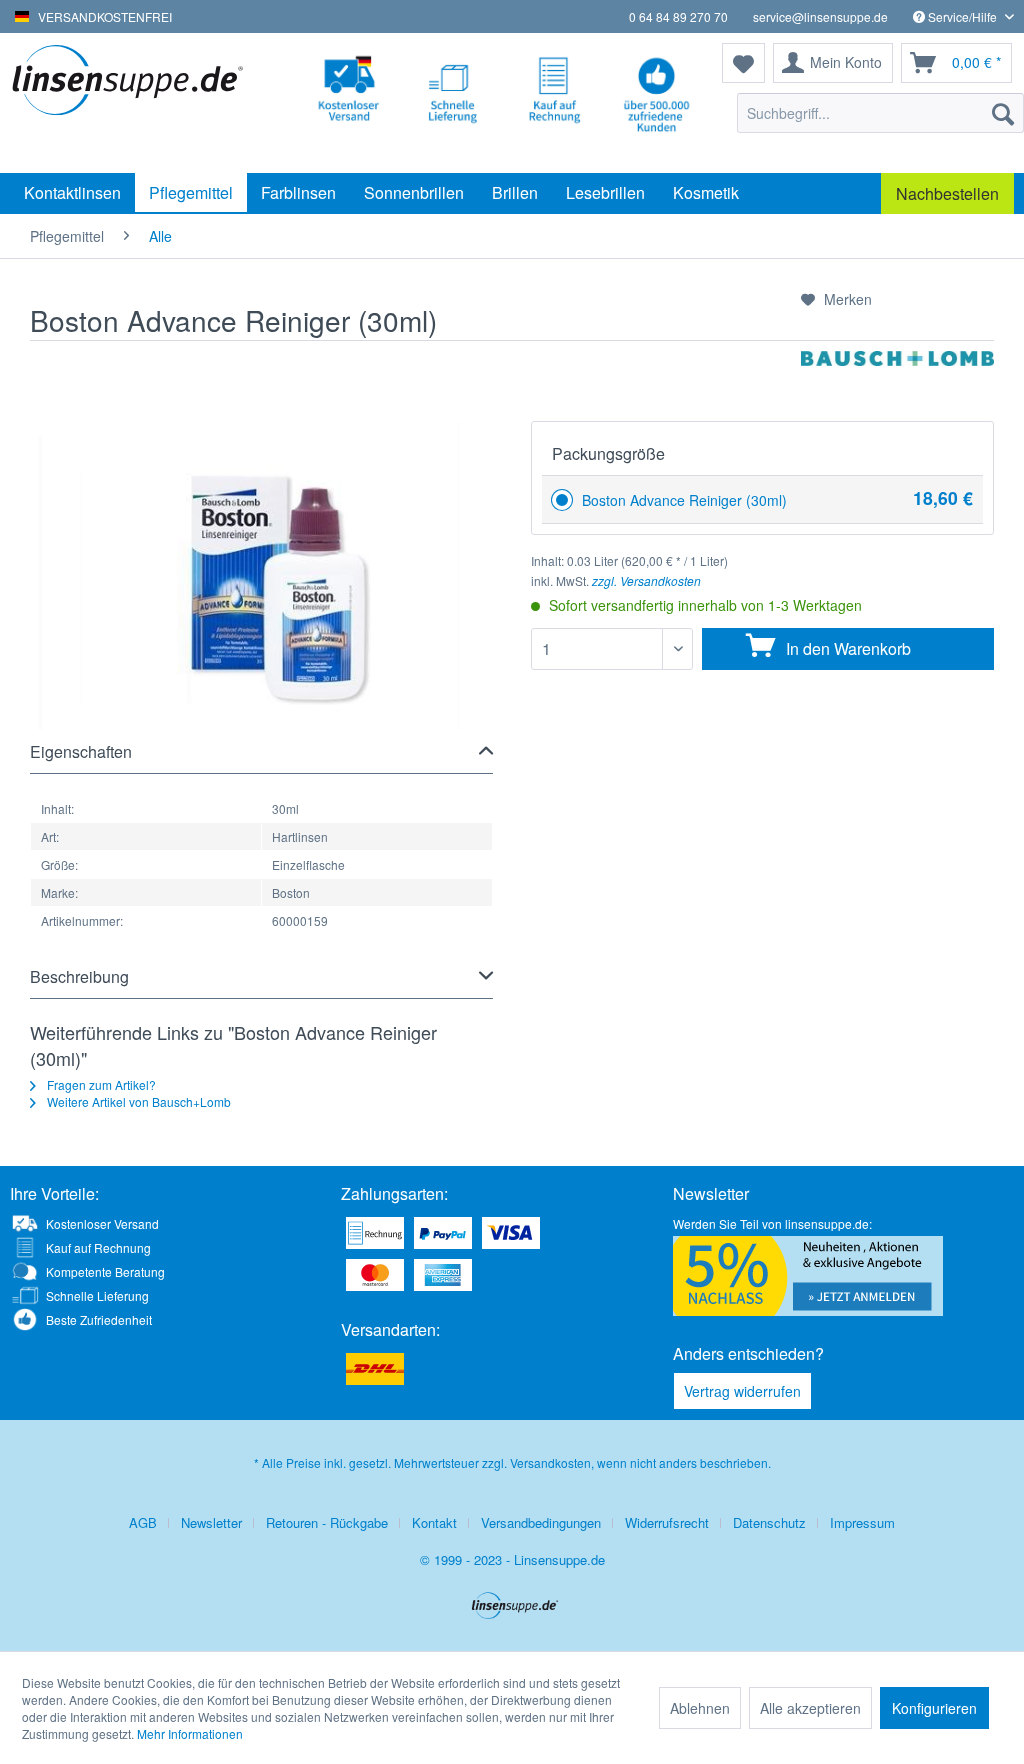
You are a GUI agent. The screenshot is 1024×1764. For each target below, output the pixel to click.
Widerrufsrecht (667, 1522)
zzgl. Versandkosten (646, 580)
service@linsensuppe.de (820, 16)
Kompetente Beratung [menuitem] (105, 1271)
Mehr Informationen (190, 1733)
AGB (143, 1522)
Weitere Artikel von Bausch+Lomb (137, 1101)
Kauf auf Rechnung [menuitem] (98, 1247)
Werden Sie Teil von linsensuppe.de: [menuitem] (772, 1223)
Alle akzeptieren (810, 1708)
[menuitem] (880, 113)
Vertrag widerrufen (742, 1391)
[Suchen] (1003, 113)
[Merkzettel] (743, 63)
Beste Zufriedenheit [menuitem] (99, 1319)
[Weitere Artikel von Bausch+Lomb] (897, 386)
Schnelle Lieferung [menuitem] (97, 1295)
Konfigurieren (934, 1708)
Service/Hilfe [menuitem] (962, 16)
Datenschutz (769, 1522)
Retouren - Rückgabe (327, 1522)
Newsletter (211, 1522)
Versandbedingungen (541, 1522)
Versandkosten (550, 1462)
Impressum (862, 1522)
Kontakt (434, 1522)
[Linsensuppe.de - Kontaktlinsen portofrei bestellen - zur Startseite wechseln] (132, 103)
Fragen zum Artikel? (100, 1084)
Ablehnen (700, 1708)
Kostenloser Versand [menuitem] (102, 1223)
